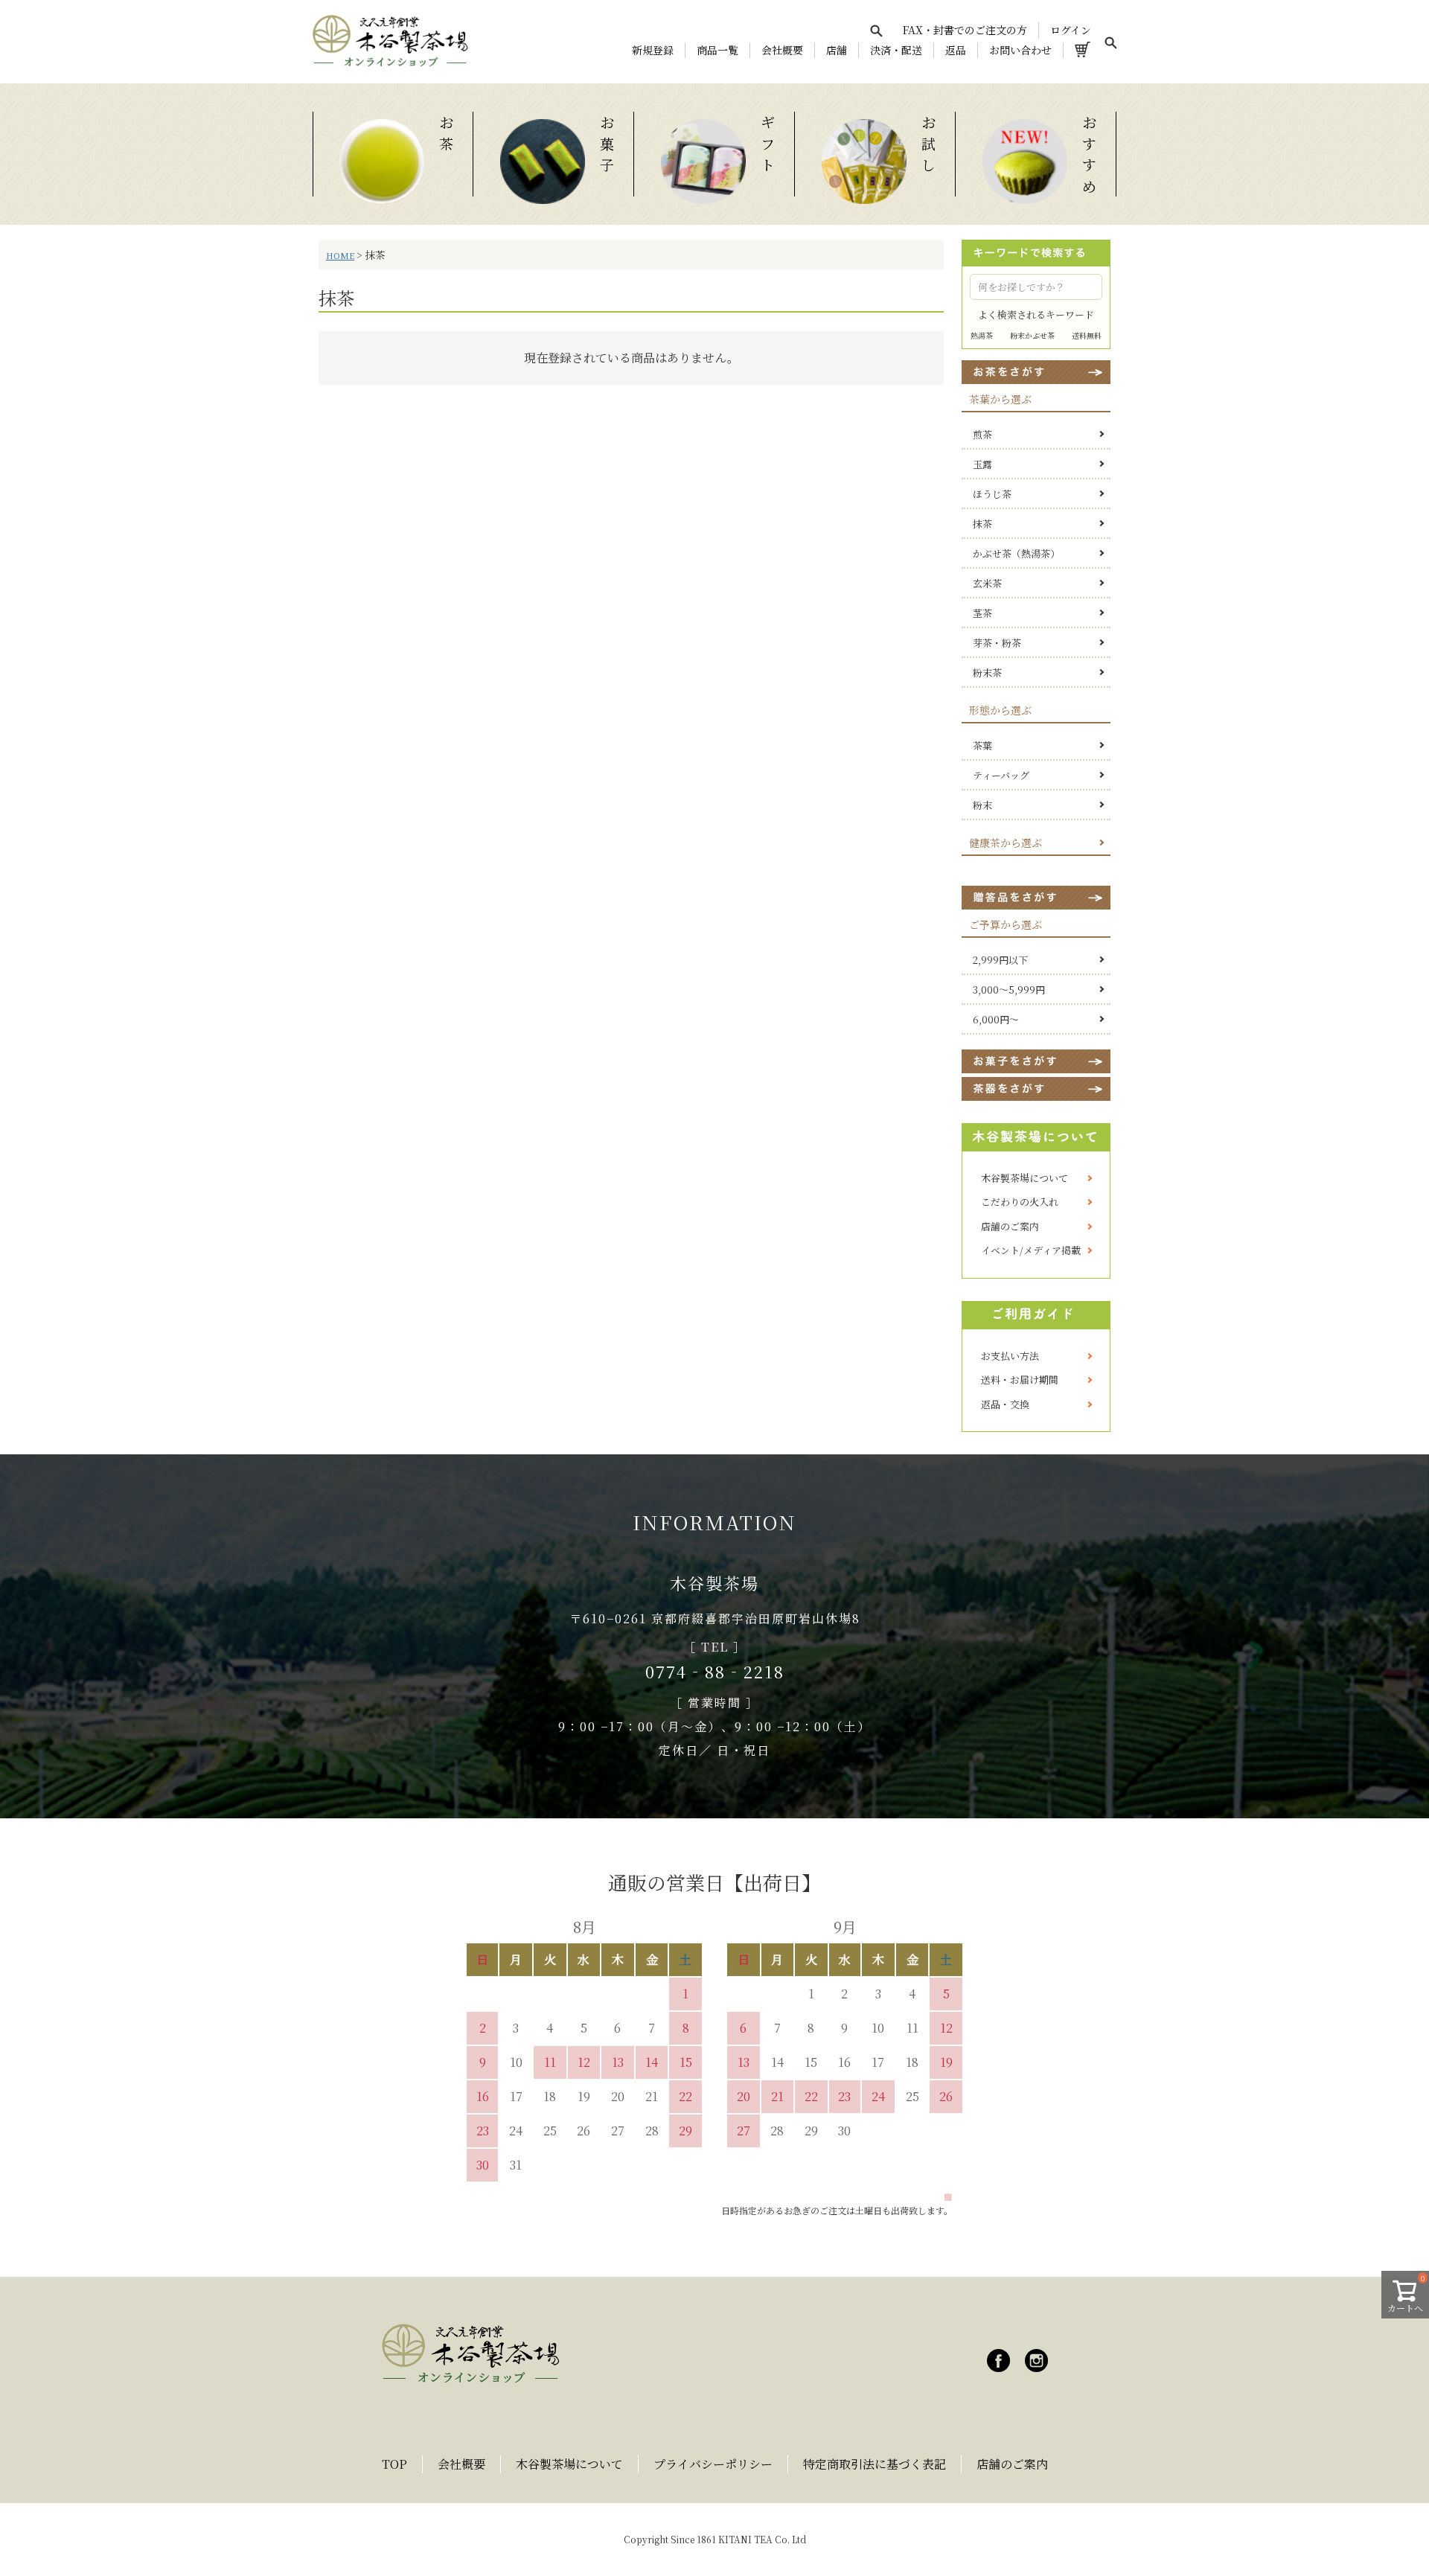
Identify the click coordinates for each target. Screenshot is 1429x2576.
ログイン (1071, 30)
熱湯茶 (982, 335)
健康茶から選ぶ (1006, 843)
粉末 (982, 805)
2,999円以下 (1000, 960)
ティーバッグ (1001, 775)
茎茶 (982, 613)
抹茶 (982, 524)
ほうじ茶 (992, 494)
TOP (394, 2464)
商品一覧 (717, 50)
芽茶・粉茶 (997, 643)
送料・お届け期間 (1020, 1380)
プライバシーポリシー (713, 2464)
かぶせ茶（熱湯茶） (1016, 553)
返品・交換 (1005, 1404)
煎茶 (982, 434)
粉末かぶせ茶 (1032, 335)
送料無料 (1087, 335)
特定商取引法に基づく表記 (875, 2464)
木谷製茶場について (1024, 1178)
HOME (340, 255)
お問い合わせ (1020, 50)
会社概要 (782, 50)
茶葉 (982, 745)
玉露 (982, 464)
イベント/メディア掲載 (1031, 1250)
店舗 (837, 50)
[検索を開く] (876, 31)
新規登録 (653, 50)
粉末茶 (987, 672)
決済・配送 (896, 50)
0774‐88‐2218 (715, 1671)
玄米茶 (987, 583)
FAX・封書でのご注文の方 (965, 30)
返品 (956, 50)
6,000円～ (996, 1019)
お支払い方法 (1010, 1356)
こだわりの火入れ (1020, 1202)
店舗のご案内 (1010, 1226)
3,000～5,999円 (1009, 990)
